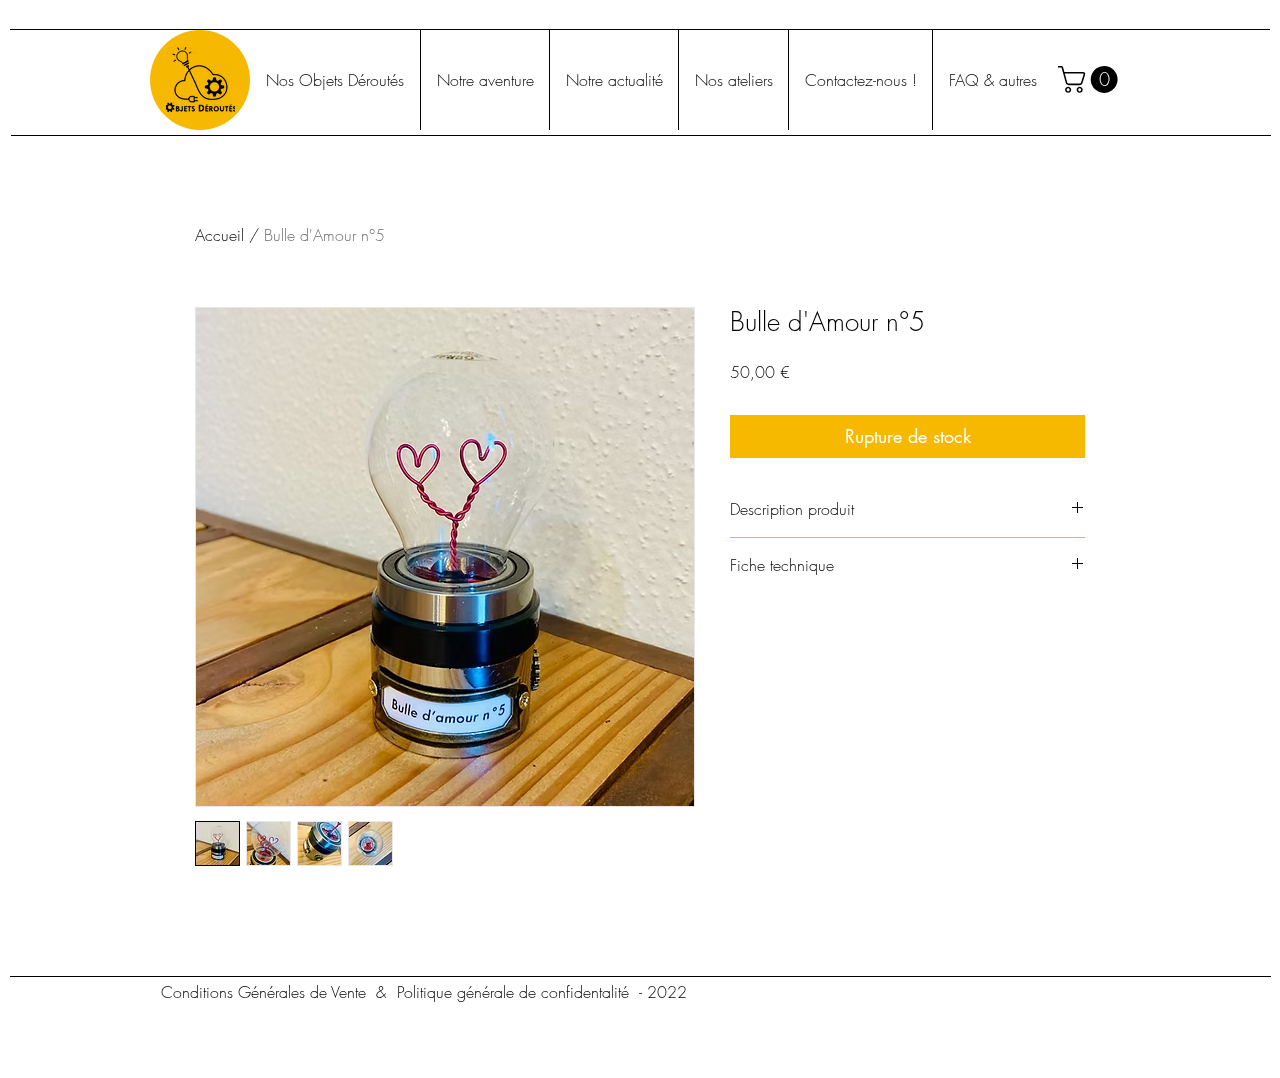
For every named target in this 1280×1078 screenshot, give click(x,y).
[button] (1091, 79)
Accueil (219, 235)
